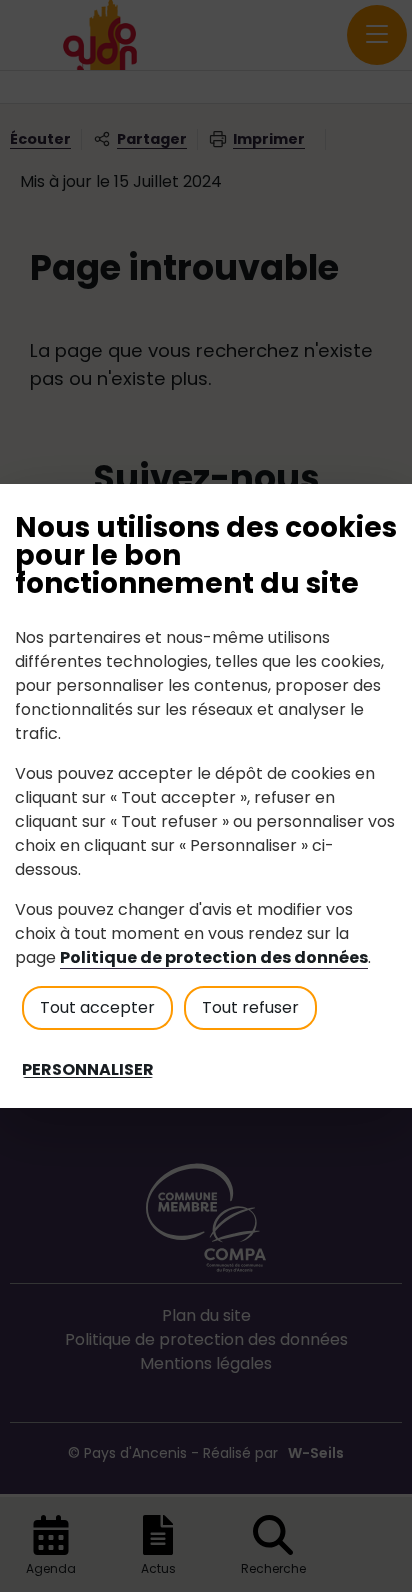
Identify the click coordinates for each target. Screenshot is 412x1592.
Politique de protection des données (214, 957)
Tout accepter (97, 1007)
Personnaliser (88, 1070)
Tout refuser (250, 1007)
